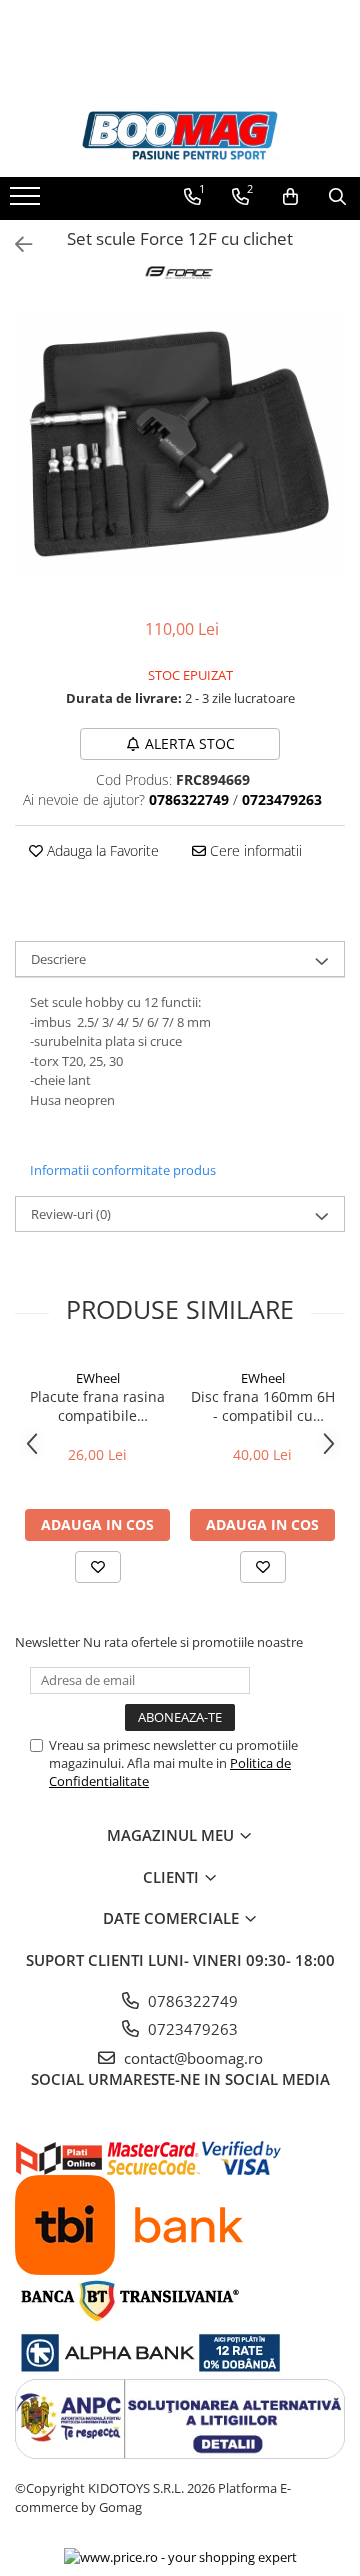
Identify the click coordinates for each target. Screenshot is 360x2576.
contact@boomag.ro (191, 2058)
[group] (180, 443)
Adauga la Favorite (101, 850)
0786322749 (191, 2001)
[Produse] (27, 202)
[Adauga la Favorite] (98, 1567)
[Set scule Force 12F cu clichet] (180, 443)
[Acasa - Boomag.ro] (180, 135)
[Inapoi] (15, 244)
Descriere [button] (58, 959)
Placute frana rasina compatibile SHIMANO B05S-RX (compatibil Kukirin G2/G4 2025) (97, 1406)
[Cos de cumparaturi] (290, 197)
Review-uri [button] (71, 1214)
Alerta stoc (190, 743)
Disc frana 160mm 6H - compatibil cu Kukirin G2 (263, 1406)
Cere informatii (254, 850)
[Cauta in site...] (337, 197)
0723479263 (191, 2029)
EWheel (98, 1378)
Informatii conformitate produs (123, 1170)
